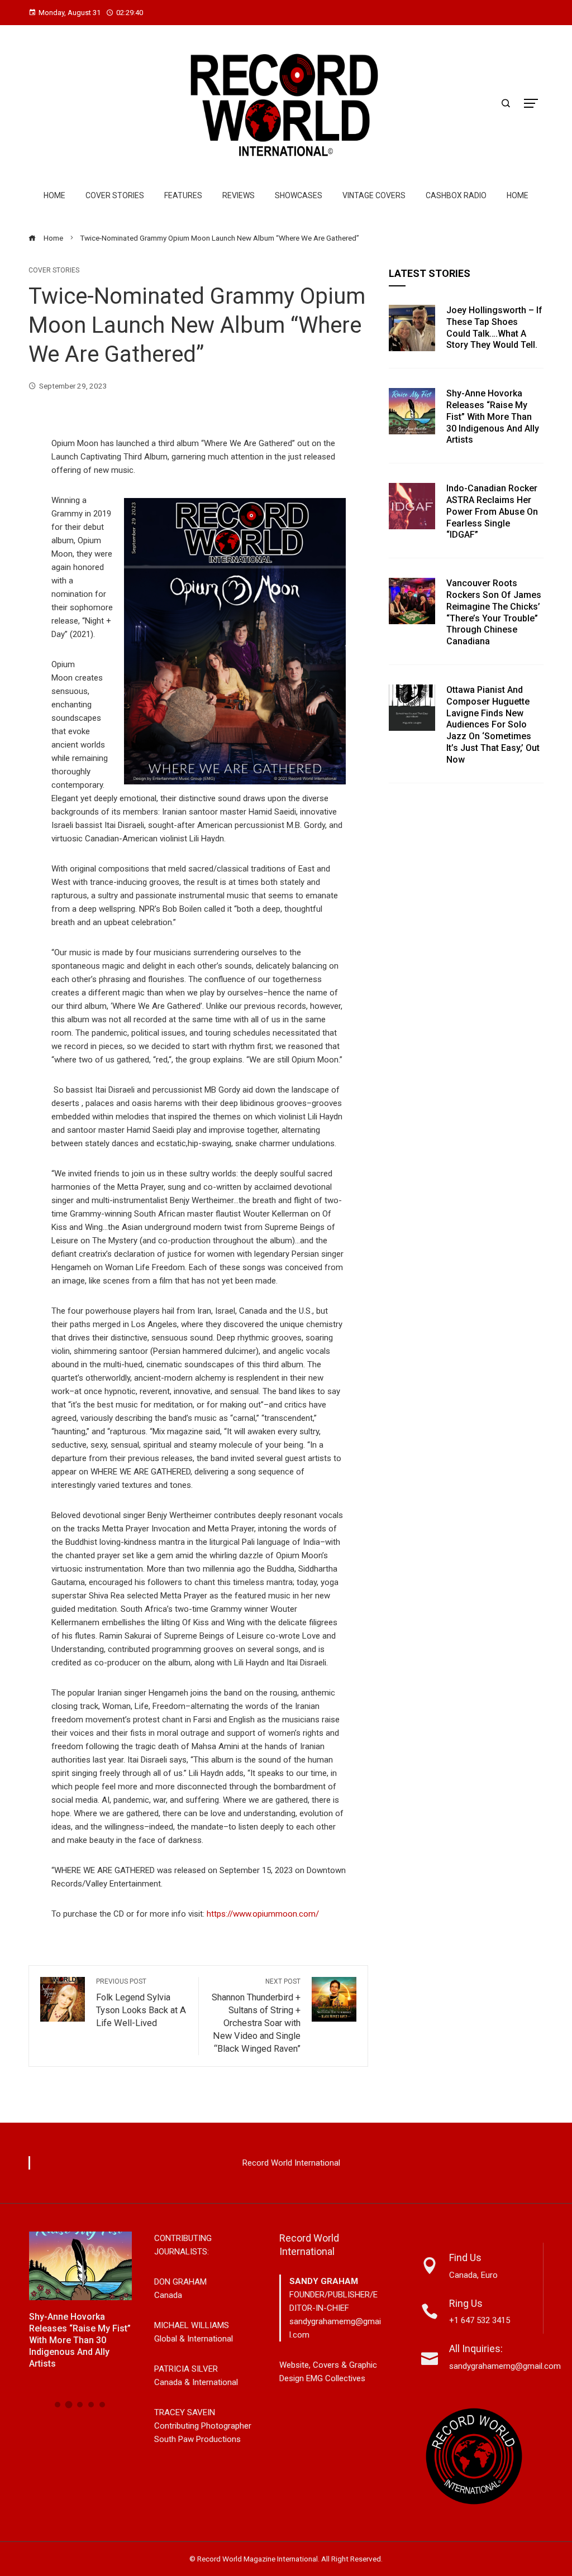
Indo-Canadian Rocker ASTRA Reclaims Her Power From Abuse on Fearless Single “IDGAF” (492, 511)
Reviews (239, 195)
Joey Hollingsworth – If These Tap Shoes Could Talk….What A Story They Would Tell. (494, 327)
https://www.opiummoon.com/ (263, 1914)
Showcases (299, 195)
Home (54, 195)
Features (183, 195)
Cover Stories (115, 195)
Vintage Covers (374, 195)
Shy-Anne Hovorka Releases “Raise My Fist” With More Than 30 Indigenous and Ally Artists (493, 416)
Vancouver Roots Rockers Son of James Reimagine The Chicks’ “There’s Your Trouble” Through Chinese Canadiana (494, 612)
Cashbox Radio (456, 195)
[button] (58, 2405)
